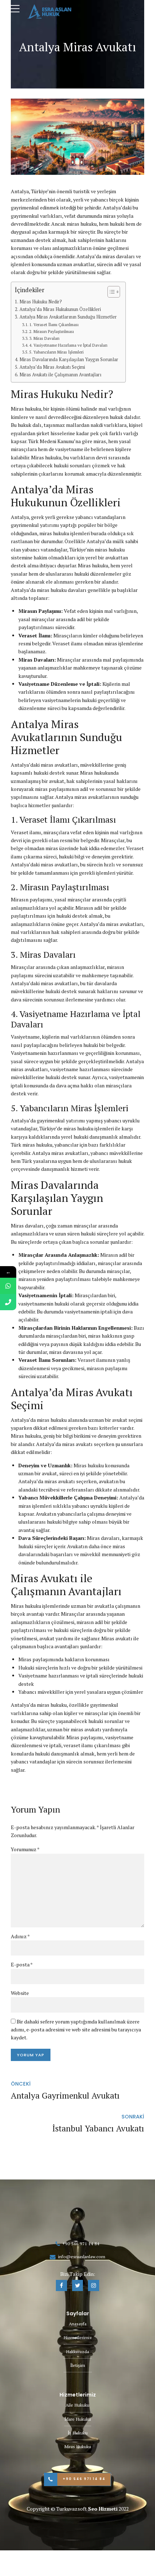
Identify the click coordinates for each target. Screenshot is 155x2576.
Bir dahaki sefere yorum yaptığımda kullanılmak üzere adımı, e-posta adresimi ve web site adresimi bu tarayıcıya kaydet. (76, 2030)
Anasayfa (78, 2324)
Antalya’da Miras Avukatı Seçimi (52, 367)
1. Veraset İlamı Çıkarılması (54, 324)
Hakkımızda (77, 2352)
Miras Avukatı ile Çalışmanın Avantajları (60, 375)
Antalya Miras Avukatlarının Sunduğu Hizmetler (68, 317)
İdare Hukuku (78, 2419)
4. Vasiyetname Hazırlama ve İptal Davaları (68, 345)
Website (20, 1993)
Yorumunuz (25, 1849)
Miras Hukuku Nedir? (41, 302)
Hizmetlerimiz (78, 2337)
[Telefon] (8, 1302)
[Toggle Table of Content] (110, 292)
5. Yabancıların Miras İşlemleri (56, 352)
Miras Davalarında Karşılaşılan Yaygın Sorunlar (69, 360)
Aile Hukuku (77, 2405)
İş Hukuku (78, 2433)
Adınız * (20, 1936)
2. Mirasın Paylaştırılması (52, 331)
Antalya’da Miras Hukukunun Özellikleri (60, 309)
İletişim (78, 2365)
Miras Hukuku (78, 2447)
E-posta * (22, 1964)
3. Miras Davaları (44, 338)
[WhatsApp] (8, 1286)
